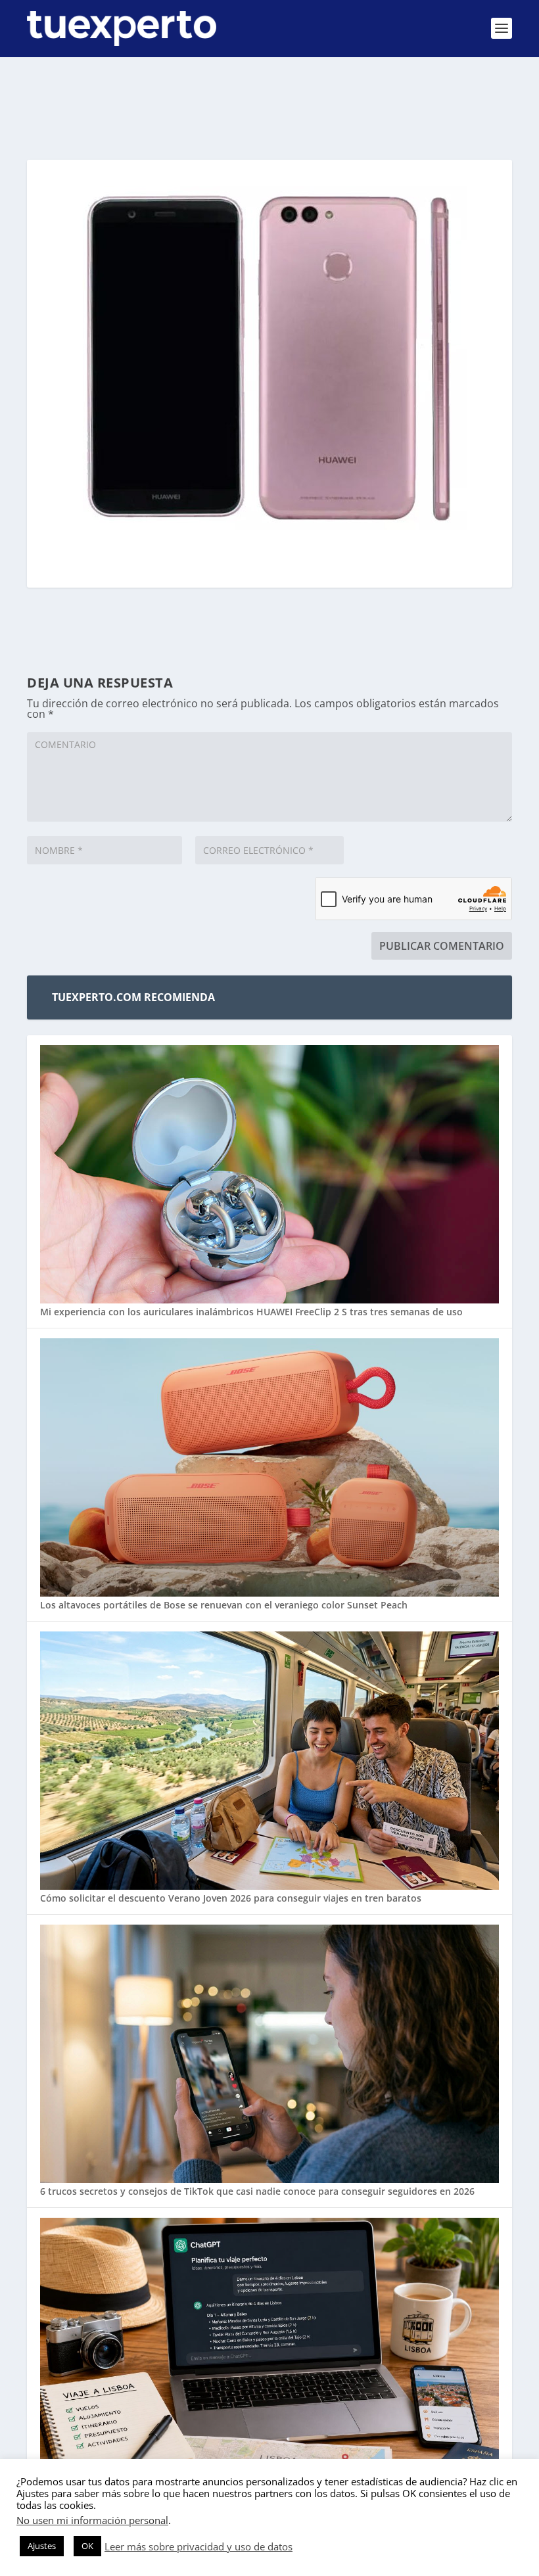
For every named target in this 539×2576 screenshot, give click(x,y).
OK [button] (87, 2546)
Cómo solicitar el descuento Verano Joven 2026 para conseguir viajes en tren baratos (231, 1898)
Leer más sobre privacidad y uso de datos (199, 2546)
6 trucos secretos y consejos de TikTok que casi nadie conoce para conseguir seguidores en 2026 (257, 2191)
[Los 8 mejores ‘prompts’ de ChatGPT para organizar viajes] (269, 2348)
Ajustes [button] (42, 2546)
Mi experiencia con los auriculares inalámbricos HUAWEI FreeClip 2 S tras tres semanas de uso (251, 1312)
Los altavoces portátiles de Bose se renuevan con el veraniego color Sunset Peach (224, 1605)
